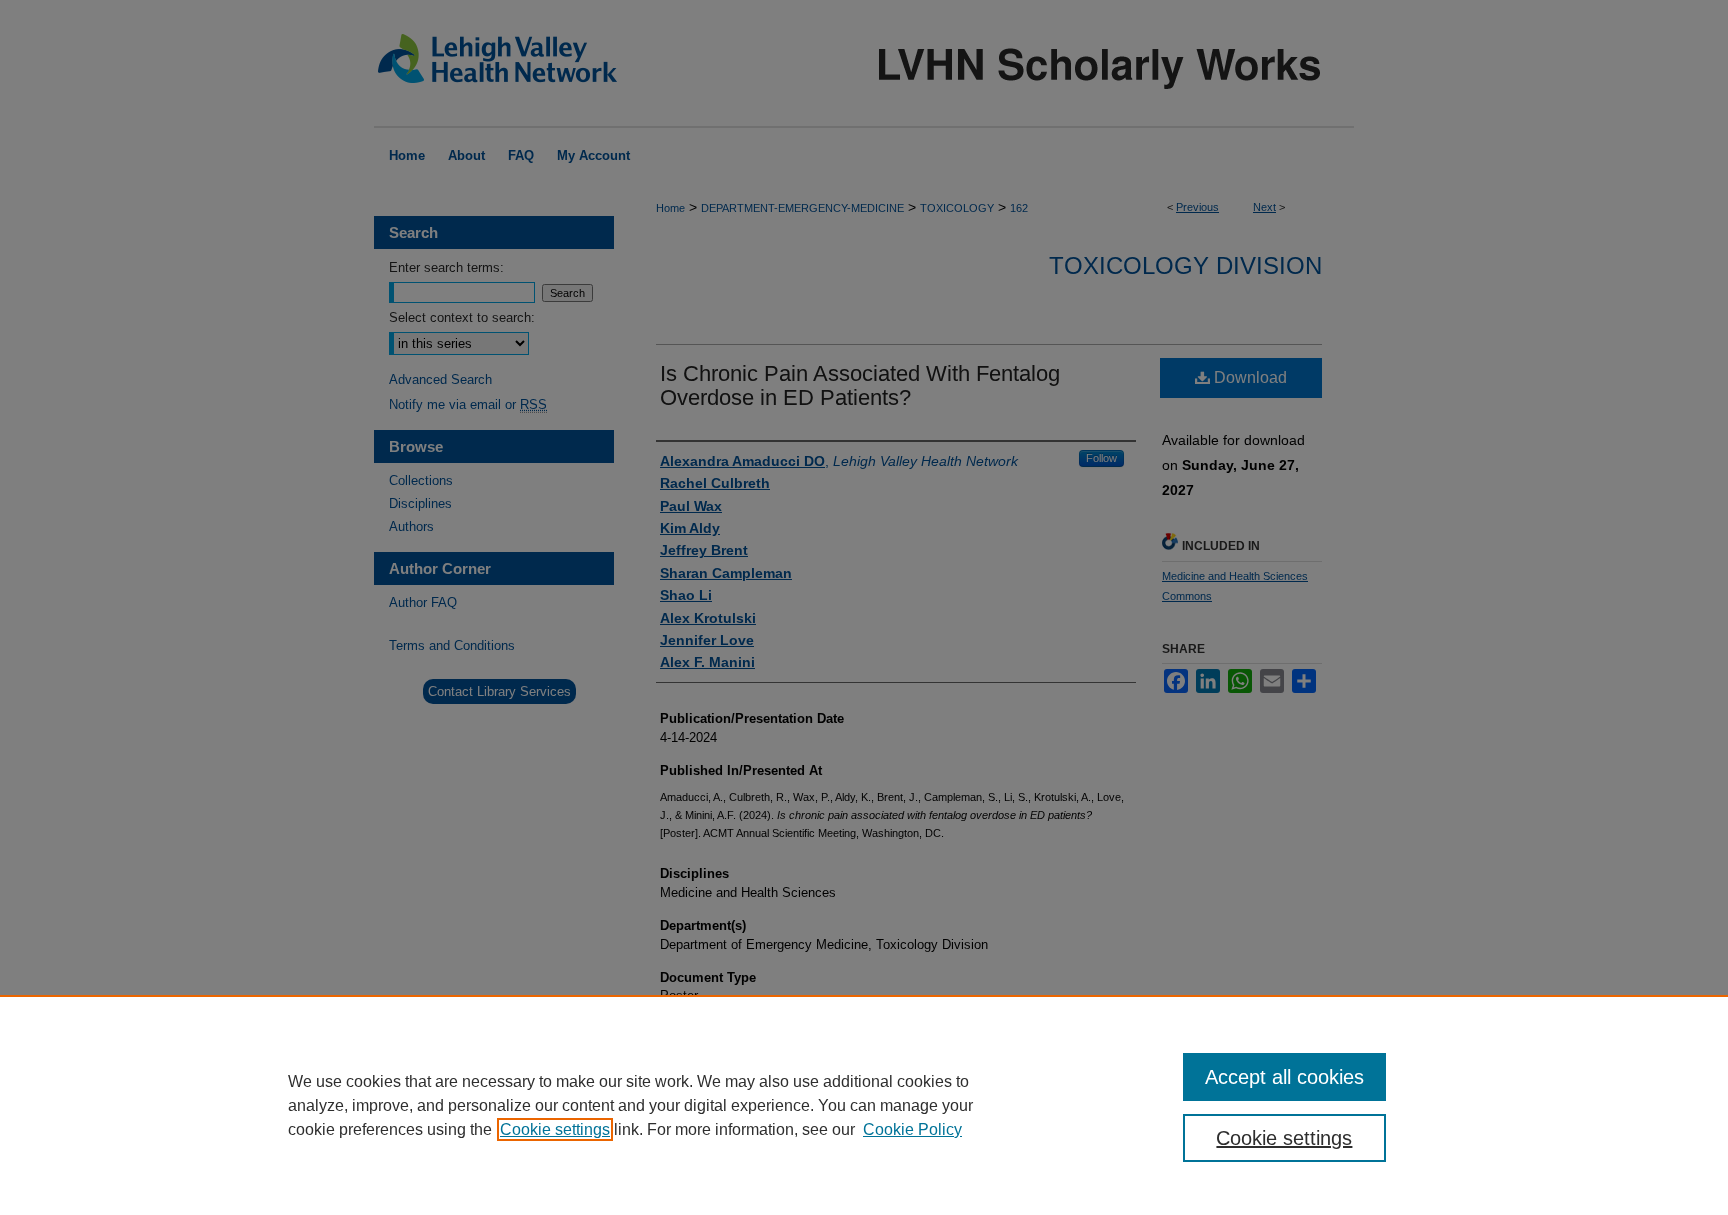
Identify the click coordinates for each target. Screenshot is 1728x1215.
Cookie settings (555, 1129)
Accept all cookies (1284, 1077)
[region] (864, 1105)
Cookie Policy (912, 1129)
